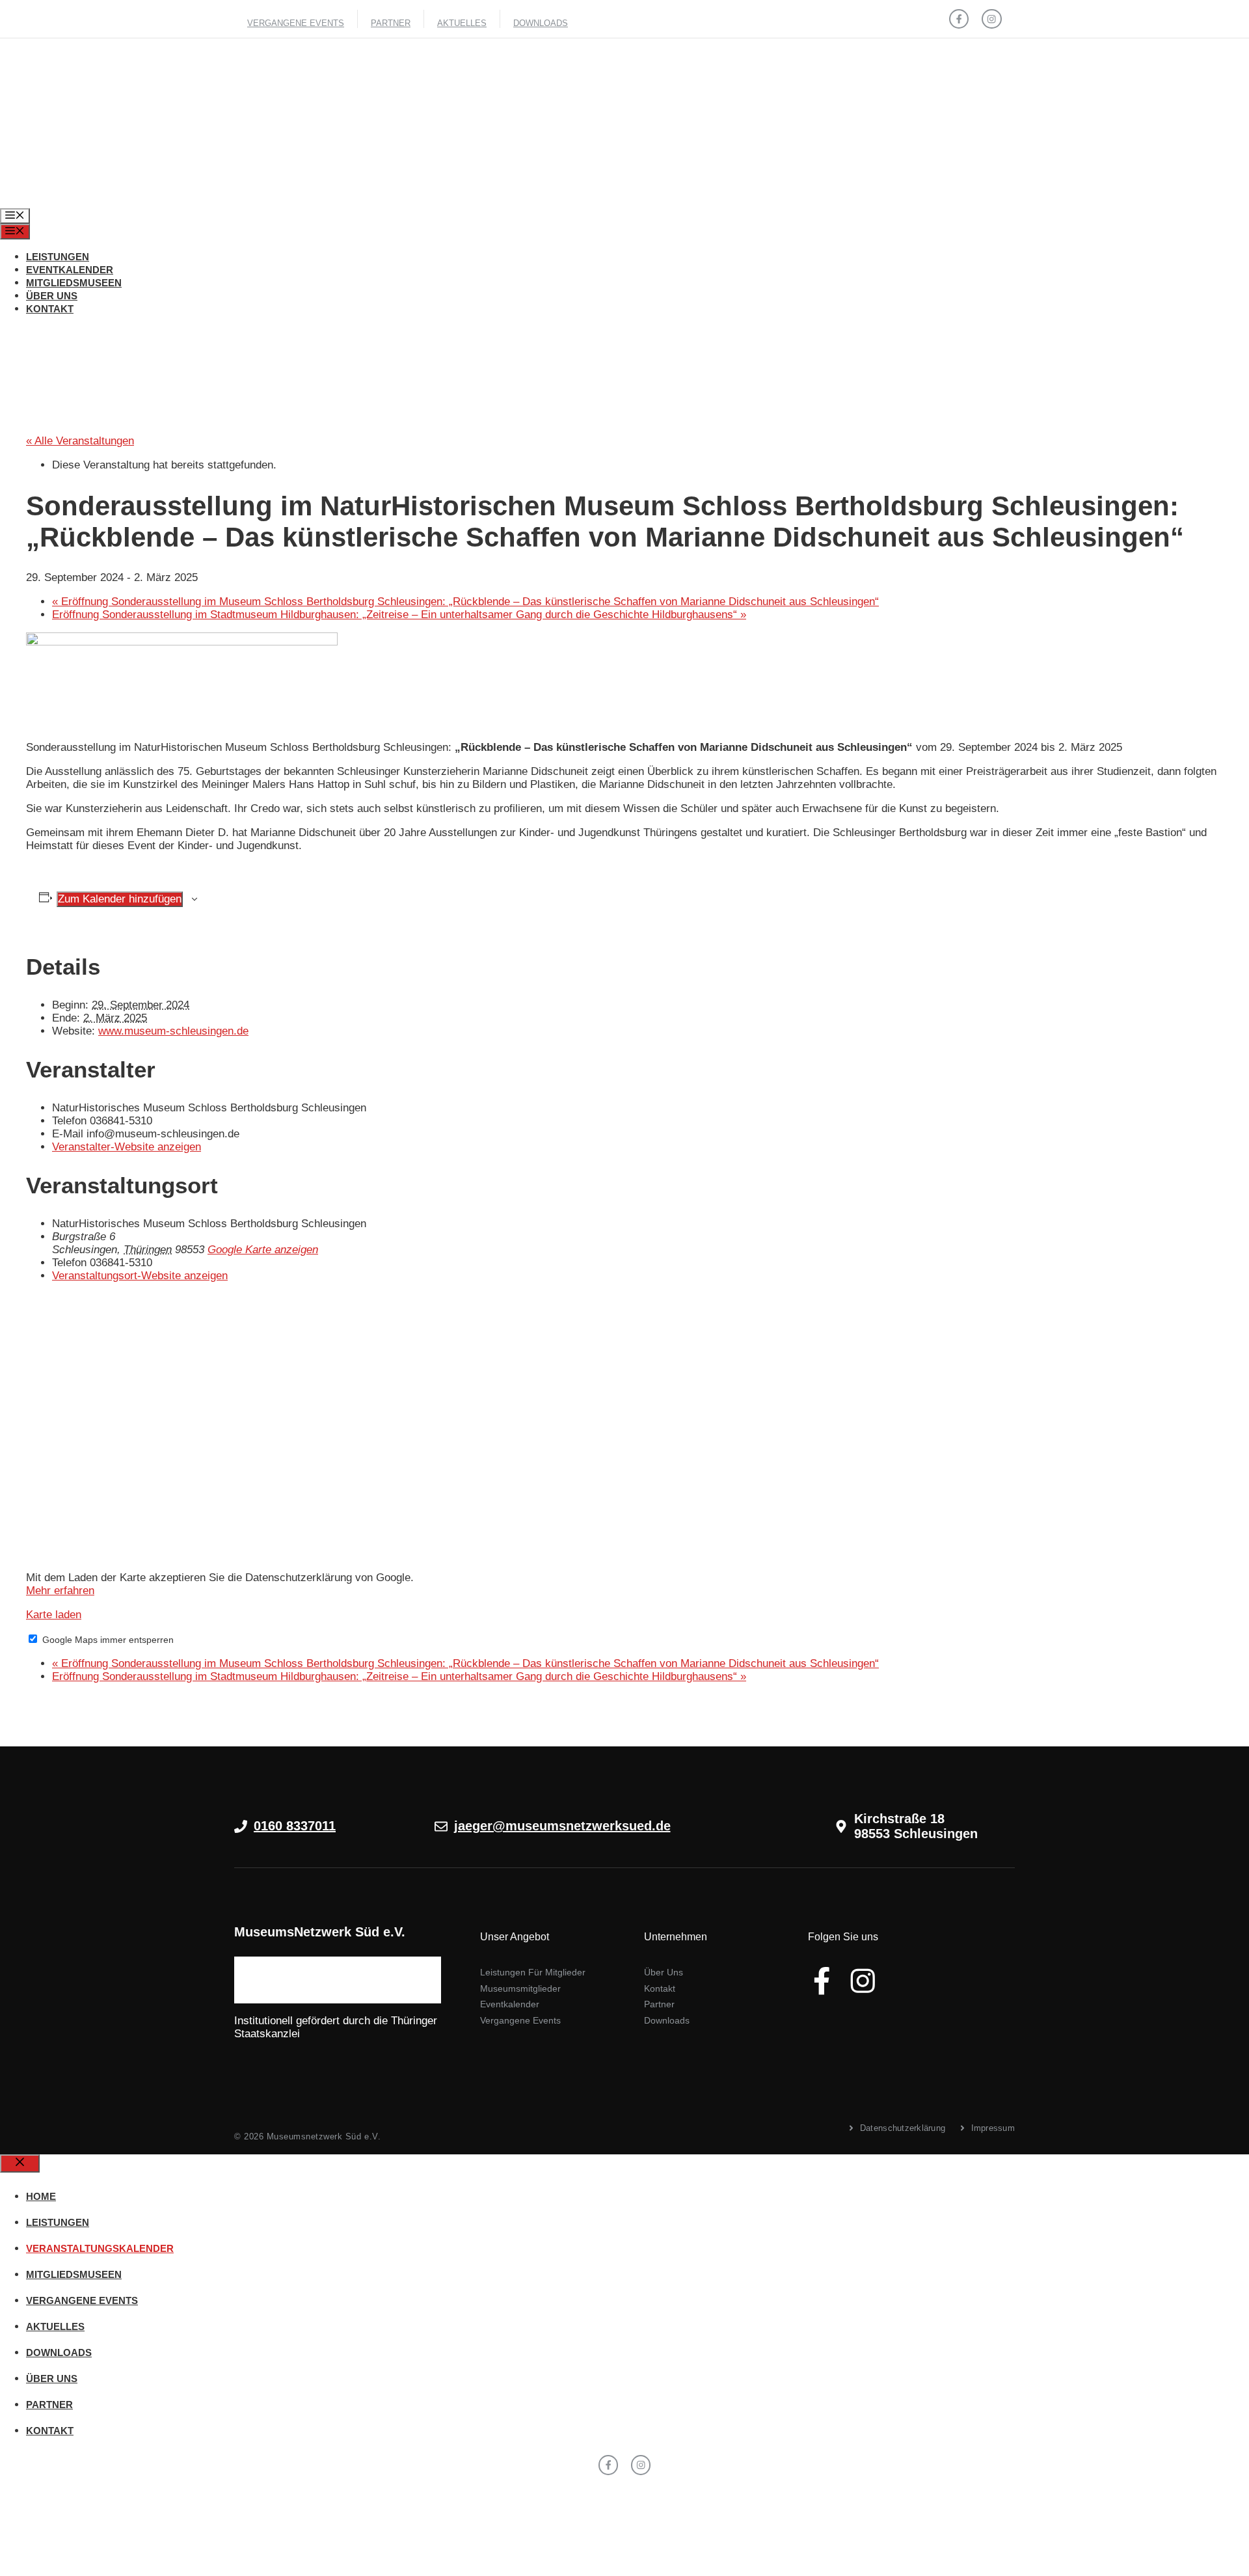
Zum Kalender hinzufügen (120, 899)
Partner (391, 23)
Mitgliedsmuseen (74, 283)
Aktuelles (462, 23)
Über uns (52, 296)
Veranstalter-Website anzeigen (127, 1147)
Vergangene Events (296, 23)
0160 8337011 (295, 1826)
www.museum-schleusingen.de (173, 1031)
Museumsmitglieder (520, 1988)
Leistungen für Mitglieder (533, 1972)
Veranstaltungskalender (100, 2248)
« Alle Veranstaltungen (80, 441)
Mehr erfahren (60, 1591)
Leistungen (58, 257)
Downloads (541, 23)
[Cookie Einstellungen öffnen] (98, 2569)
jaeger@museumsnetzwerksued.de (562, 1826)
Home (41, 2196)
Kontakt (50, 309)
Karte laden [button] (54, 1615)
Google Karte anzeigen (263, 1250)
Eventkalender (70, 270)
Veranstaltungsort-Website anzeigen (140, 1276)
